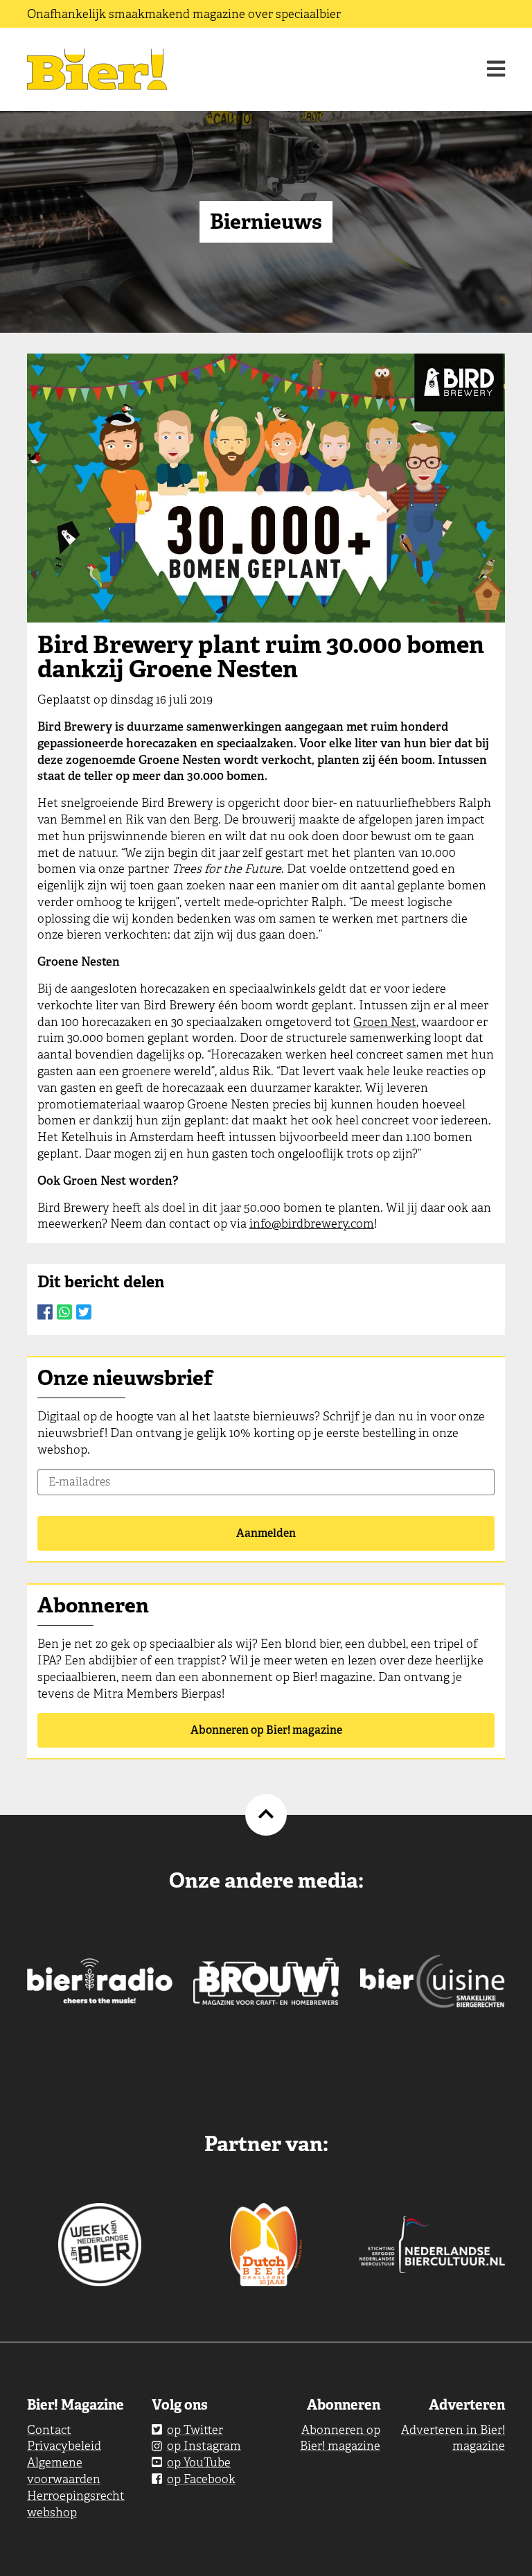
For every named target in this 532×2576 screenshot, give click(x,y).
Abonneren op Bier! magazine (266, 1730)
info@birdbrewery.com (312, 1224)
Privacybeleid (64, 2446)
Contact (49, 2430)
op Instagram (204, 2446)
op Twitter (195, 2430)
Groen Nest (385, 1022)
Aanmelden (266, 1533)
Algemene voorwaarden (64, 2471)
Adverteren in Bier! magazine (453, 2438)
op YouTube (199, 2462)
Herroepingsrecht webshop (76, 2504)
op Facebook (201, 2479)
